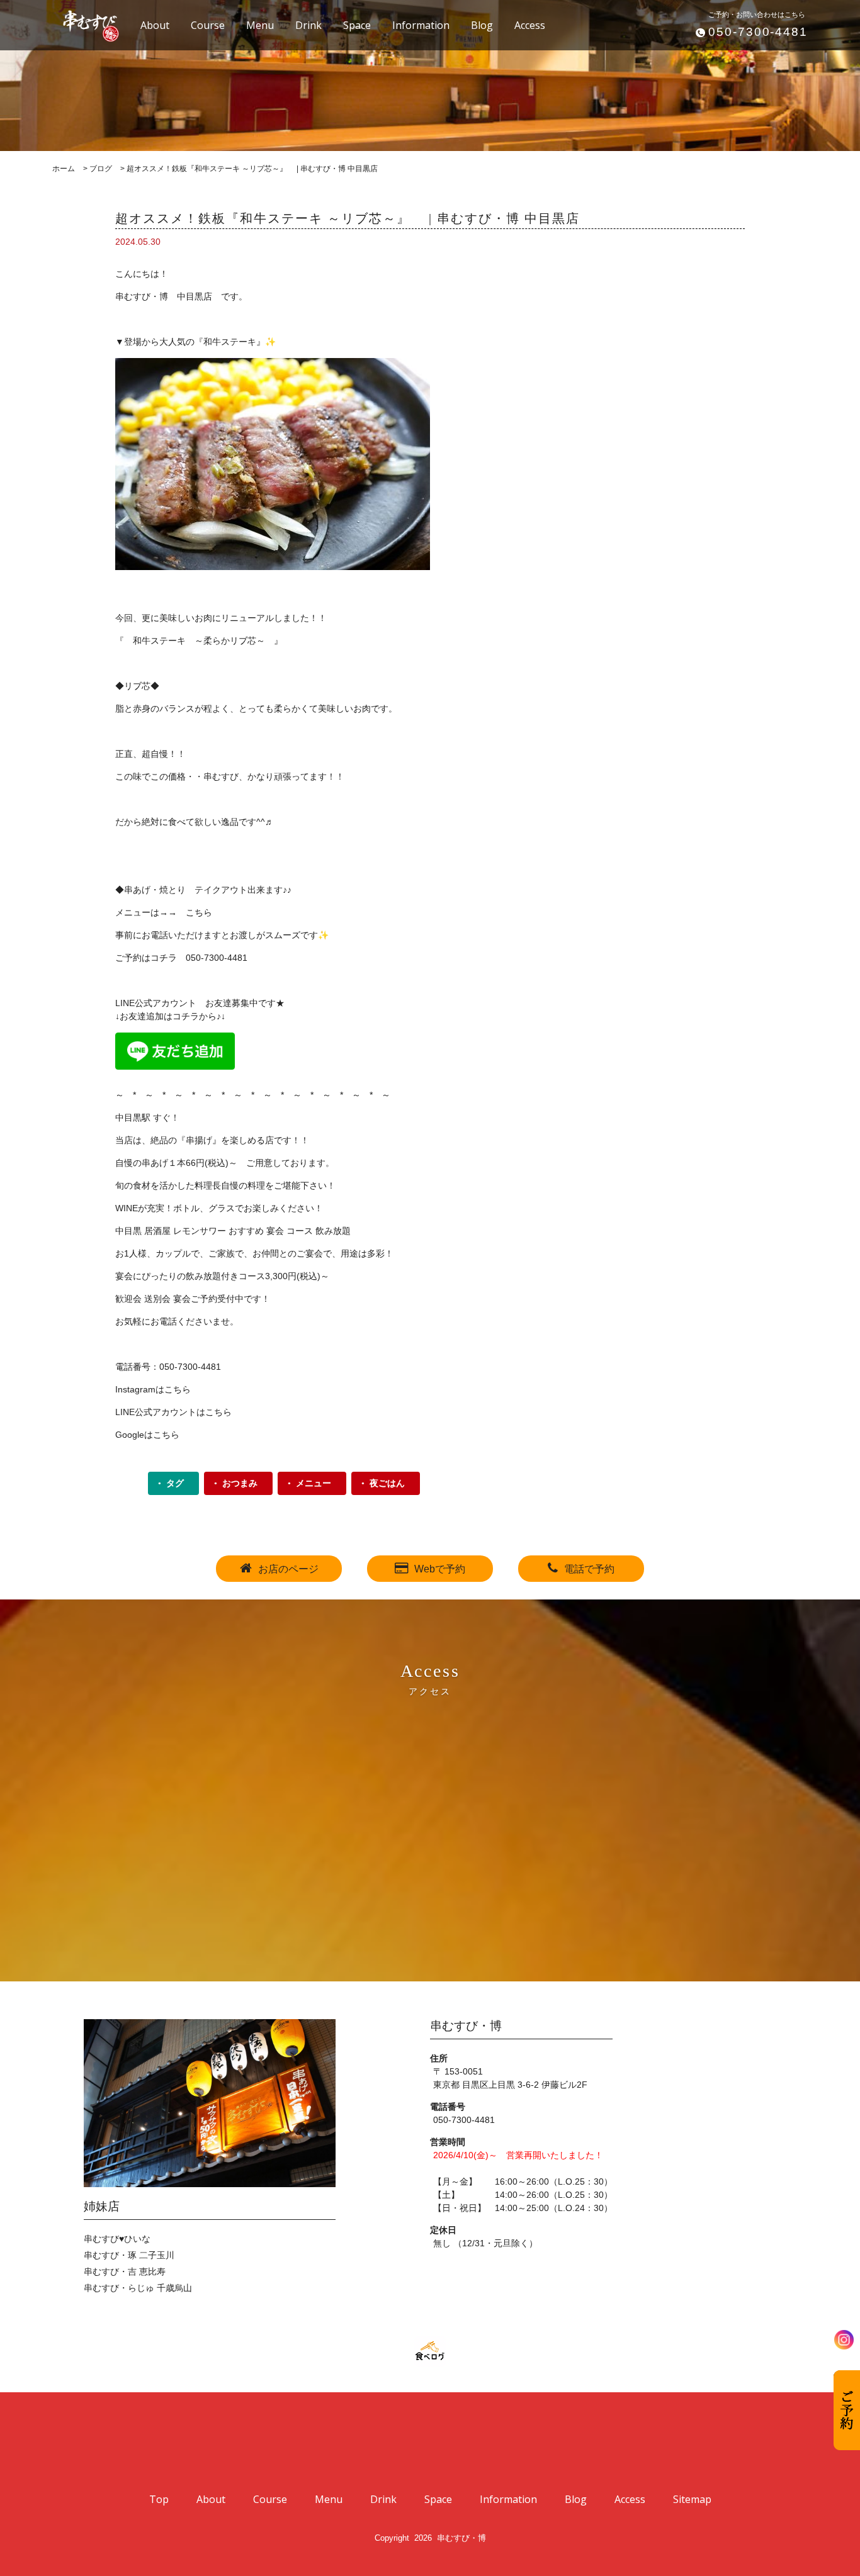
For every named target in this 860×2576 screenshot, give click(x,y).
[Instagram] (844, 2340)
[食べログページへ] (430, 2351)
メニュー (314, 1483)
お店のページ (288, 1569)
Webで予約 (440, 1569)
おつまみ (240, 1483)
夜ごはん (387, 1483)
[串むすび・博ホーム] (84, 24)
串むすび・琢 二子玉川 (129, 2255)
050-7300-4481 (758, 32)
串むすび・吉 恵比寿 (125, 2271)
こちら (199, 912)
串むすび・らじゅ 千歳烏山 (138, 2288)
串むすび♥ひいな (117, 2239)
